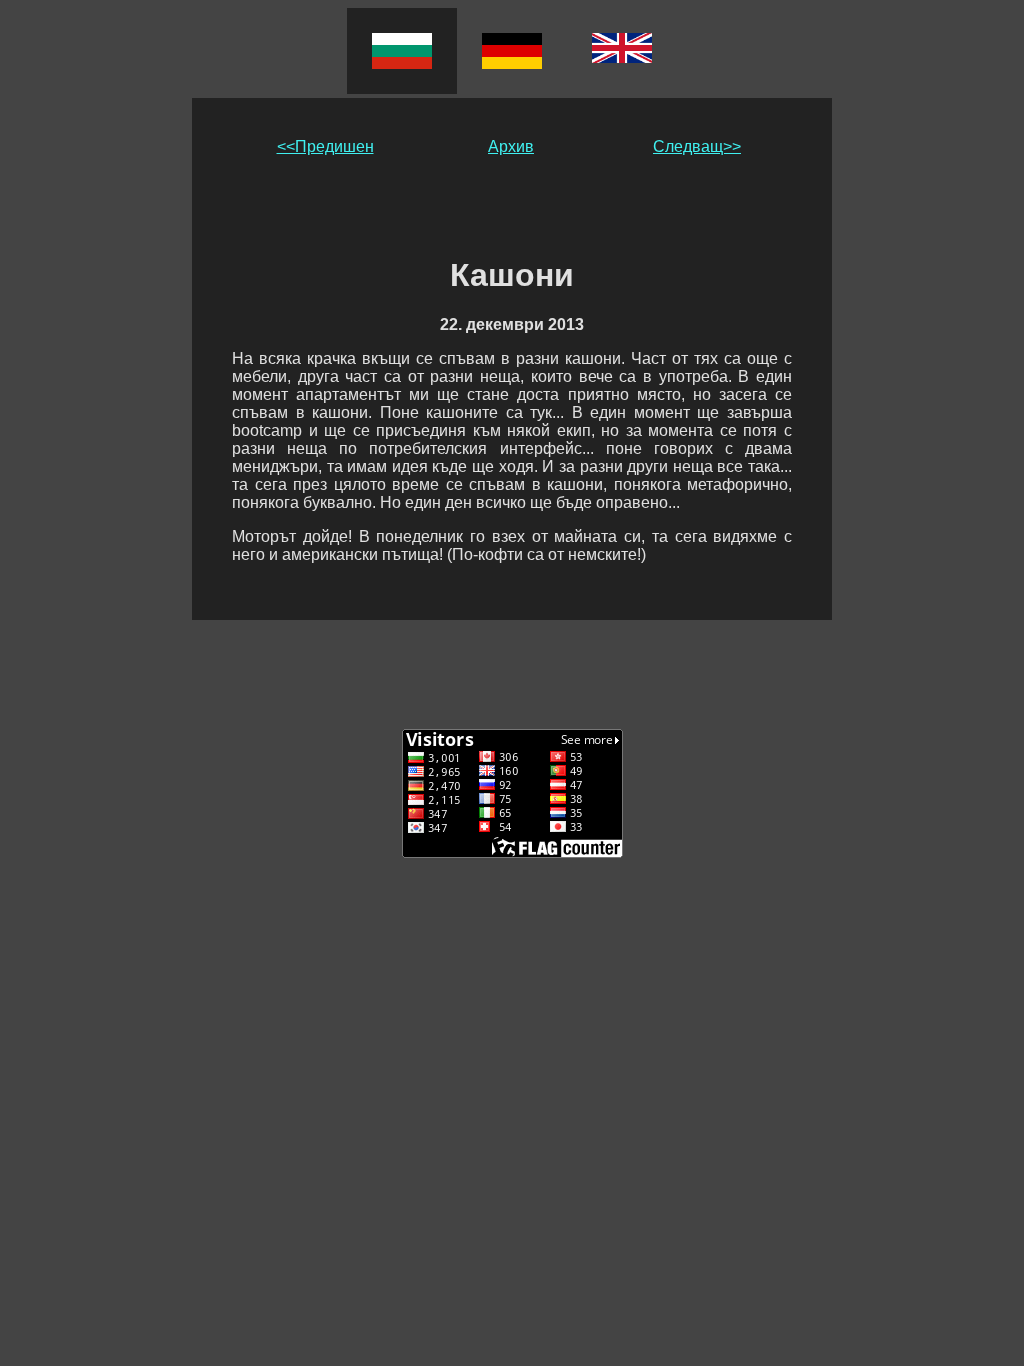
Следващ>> (697, 146)
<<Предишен (325, 146)
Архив (511, 146)
